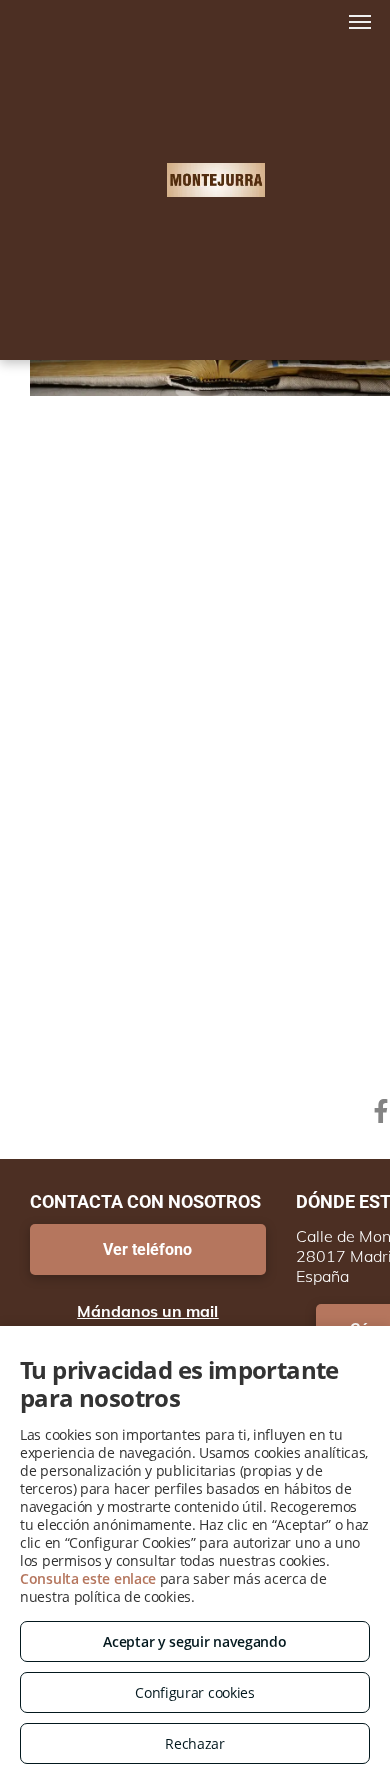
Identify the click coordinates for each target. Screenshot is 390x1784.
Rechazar (195, 1743)
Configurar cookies (195, 1692)
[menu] (360, 22)
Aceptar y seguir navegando (194, 1641)
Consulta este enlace (88, 1578)
